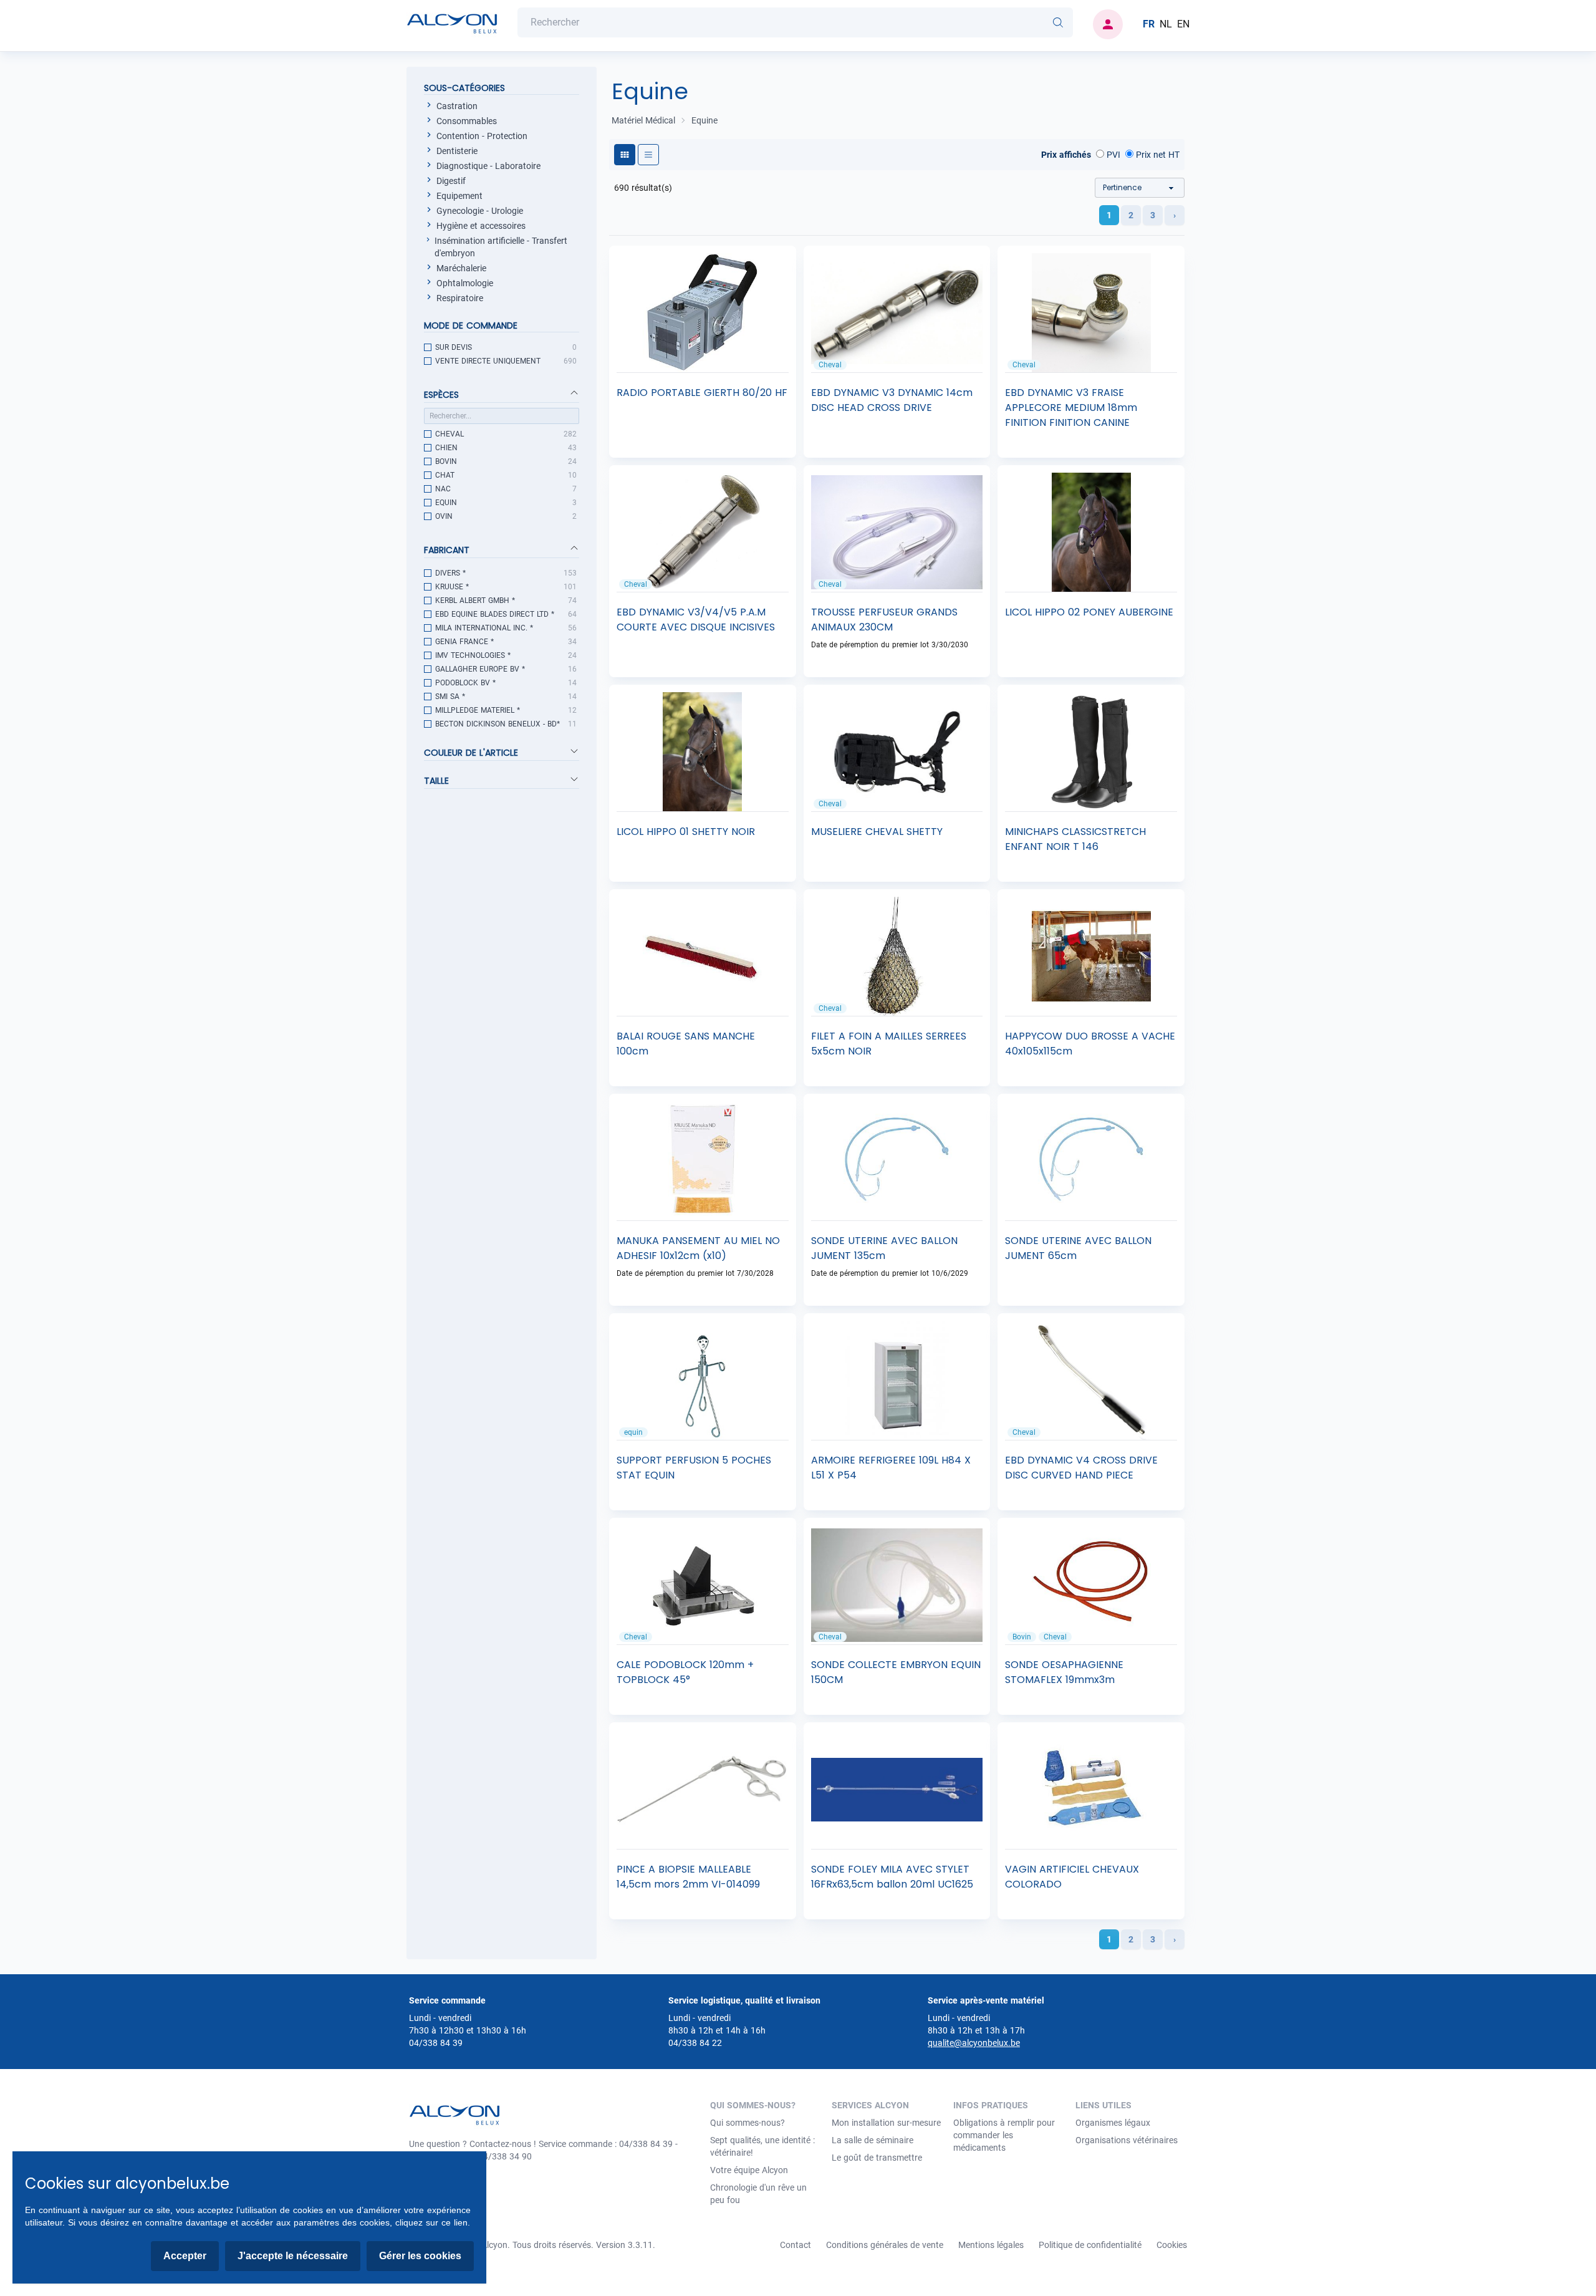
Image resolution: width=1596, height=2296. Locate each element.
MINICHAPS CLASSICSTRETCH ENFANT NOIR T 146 (1075, 839)
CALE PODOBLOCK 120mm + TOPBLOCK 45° (685, 1672)
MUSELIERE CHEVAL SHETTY (877, 832)
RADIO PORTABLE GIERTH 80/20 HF (702, 393)
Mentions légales (991, 2245)
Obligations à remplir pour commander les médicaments (1004, 2135)
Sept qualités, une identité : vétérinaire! (762, 2146)
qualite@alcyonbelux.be (974, 2043)
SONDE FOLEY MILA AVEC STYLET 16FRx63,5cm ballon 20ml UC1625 (892, 1877)
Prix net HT (1156, 155)
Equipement (459, 196)
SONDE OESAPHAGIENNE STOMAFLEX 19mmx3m (1064, 1672)
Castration (457, 106)
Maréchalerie (461, 268)
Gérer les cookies (420, 2256)
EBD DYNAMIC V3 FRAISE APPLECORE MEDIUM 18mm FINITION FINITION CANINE (1071, 408)
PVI (1112, 155)
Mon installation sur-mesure (886, 2123)
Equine (704, 120)
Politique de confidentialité (1090, 2245)
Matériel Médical (643, 120)
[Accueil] (452, 24)
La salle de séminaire (873, 2140)
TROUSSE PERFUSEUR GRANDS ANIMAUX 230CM (884, 620)
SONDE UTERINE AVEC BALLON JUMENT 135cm (884, 1248)
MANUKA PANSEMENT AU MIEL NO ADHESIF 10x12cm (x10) (698, 1248)
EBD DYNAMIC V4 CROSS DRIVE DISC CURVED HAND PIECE (1081, 1468)
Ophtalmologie (465, 283)
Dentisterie (457, 151)
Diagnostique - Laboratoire (488, 166)
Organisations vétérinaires (1127, 2140)
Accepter (185, 2256)
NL (1166, 24)
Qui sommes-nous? (748, 2123)
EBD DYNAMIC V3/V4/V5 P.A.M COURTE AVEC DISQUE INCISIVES (696, 620)
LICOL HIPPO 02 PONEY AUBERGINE (1089, 612)
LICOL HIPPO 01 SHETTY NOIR (686, 832)
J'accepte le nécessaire (293, 2256)
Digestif (451, 181)
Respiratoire (460, 298)
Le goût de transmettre (877, 2158)
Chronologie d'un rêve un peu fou (758, 2194)
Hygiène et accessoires (481, 226)
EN (1183, 24)
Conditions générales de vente (885, 2245)
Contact (796, 2245)
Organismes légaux (1113, 2123)
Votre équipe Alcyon (749, 2170)
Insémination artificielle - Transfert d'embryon (501, 247)
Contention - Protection (482, 136)
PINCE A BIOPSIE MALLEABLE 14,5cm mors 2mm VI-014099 (688, 1877)
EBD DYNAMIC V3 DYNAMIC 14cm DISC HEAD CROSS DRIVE (892, 400)
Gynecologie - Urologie (480, 211)
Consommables (467, 121)
